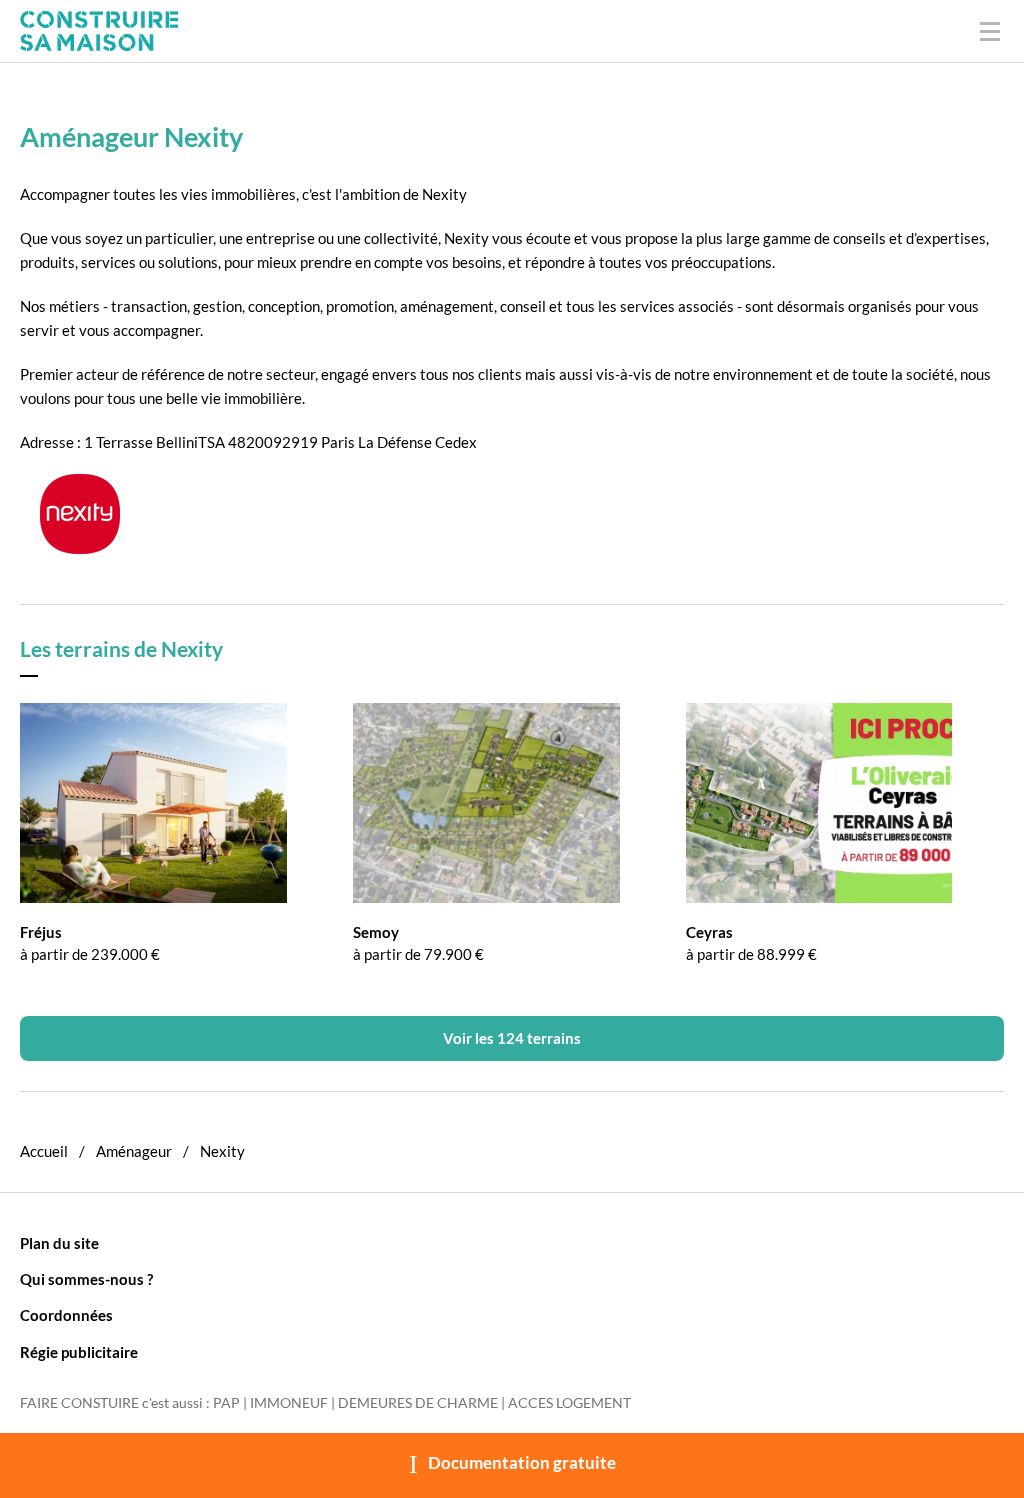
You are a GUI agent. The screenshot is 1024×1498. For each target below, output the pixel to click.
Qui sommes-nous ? (86, 1279)
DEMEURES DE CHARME (418, 1403)
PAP (226, 1403)
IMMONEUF (289, 1403)
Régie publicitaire (79, 1352)
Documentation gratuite (522, 1463)
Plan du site (59, 1243)
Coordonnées (66, 1315)
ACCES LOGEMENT (569, 1403)
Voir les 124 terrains (512, 1038)
